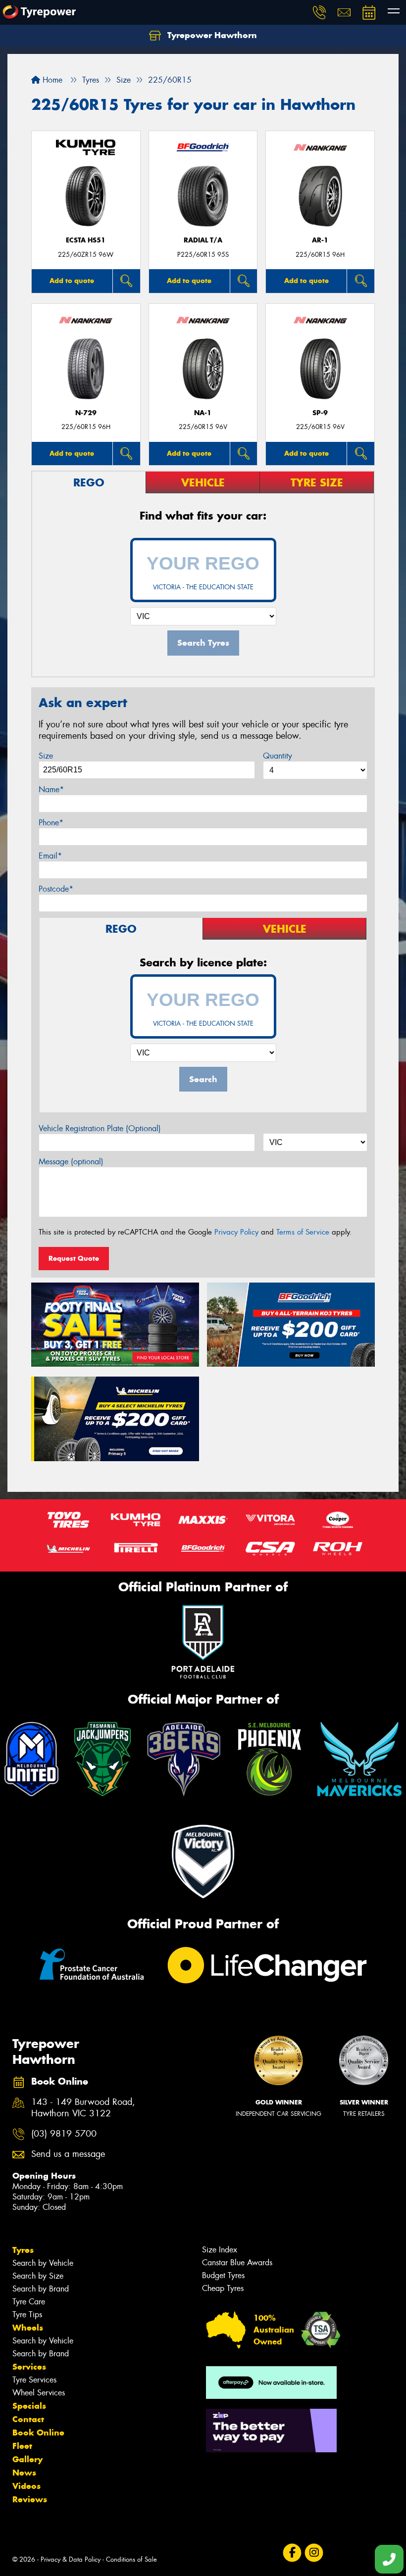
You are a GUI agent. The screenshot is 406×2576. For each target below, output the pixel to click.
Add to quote (72, 281)
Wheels (28, 2328)
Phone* (51, 823)
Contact (28, 2419)
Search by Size (38, 2276)
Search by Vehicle (43, 2263)
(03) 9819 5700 (64, 2134)
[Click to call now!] (319, 12)
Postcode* (56, 889)
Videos (26, 2486)
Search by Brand (41, 2289)
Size (46, 756)
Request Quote (74, 1258)
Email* (50, 856)
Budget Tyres (223, 2275)
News (24, 2473)
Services (29, 2367)
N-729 (86, 413)
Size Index (220, 2250)
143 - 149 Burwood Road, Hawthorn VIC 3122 (83, 2108)
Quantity (278, 756)
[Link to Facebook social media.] (292, 2553)
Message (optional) (71, 1162)
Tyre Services (34, 2380)
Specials (29, 2406)
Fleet (22, 2446)
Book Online (38, 2433)
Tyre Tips (27, 2314)
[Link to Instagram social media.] (314, 2553)
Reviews (30, 2499)
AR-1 (320, 240)
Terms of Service (303, 1232)
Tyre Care (29, 2302)
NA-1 (203, 413)
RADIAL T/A (203, 240)
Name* (51, 789)
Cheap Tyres (223, 2288)
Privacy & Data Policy (71, 2559)
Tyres (23, 2250)
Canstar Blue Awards (237, 2263)
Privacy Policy (236, 1232)
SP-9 (320, 413)
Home (51, 80)
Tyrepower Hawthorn (211, 35)
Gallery (27, 2459)
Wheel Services (39, 2393)
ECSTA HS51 (86, 240)
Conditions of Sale (131, 2559)
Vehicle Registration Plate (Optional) (100, 1128)
